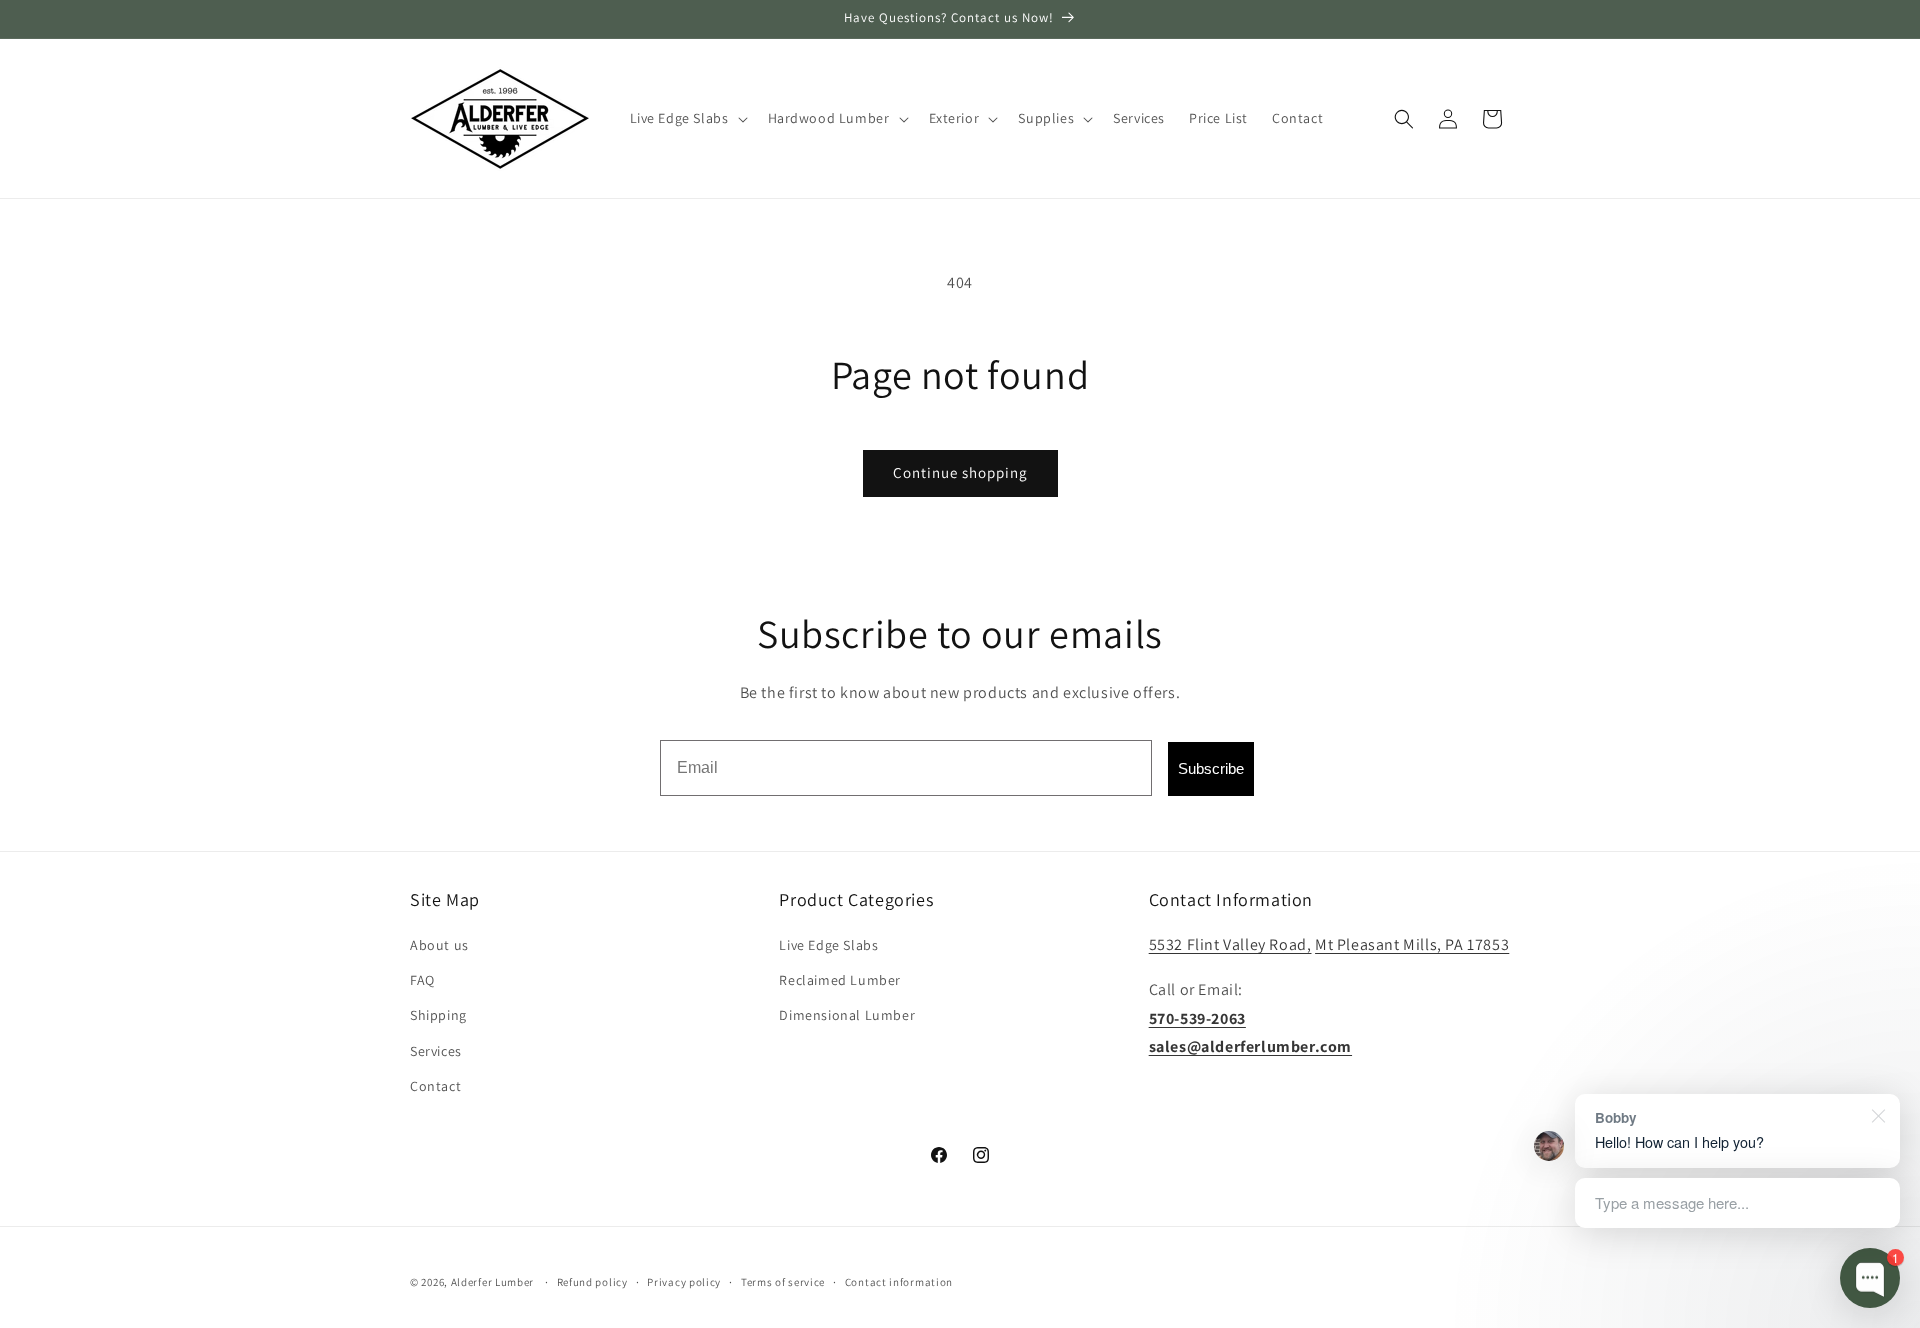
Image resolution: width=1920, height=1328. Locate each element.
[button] (687, 118)
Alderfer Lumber (493, 1282)
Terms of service (783, 1282)
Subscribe (1211, 768)
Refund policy (592, 1282)
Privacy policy (684, 1282)
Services (436, 1051)
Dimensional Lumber (847, 1015)
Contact (435, 1086)
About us (439, 945)
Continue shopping (960, 472)
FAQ (422, 980)
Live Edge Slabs (828, 945)
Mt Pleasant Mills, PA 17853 (1412, 944)
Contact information (899, 1282)
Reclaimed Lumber (840, 980)
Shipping (438, 1015)
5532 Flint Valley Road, (1230, 944)
